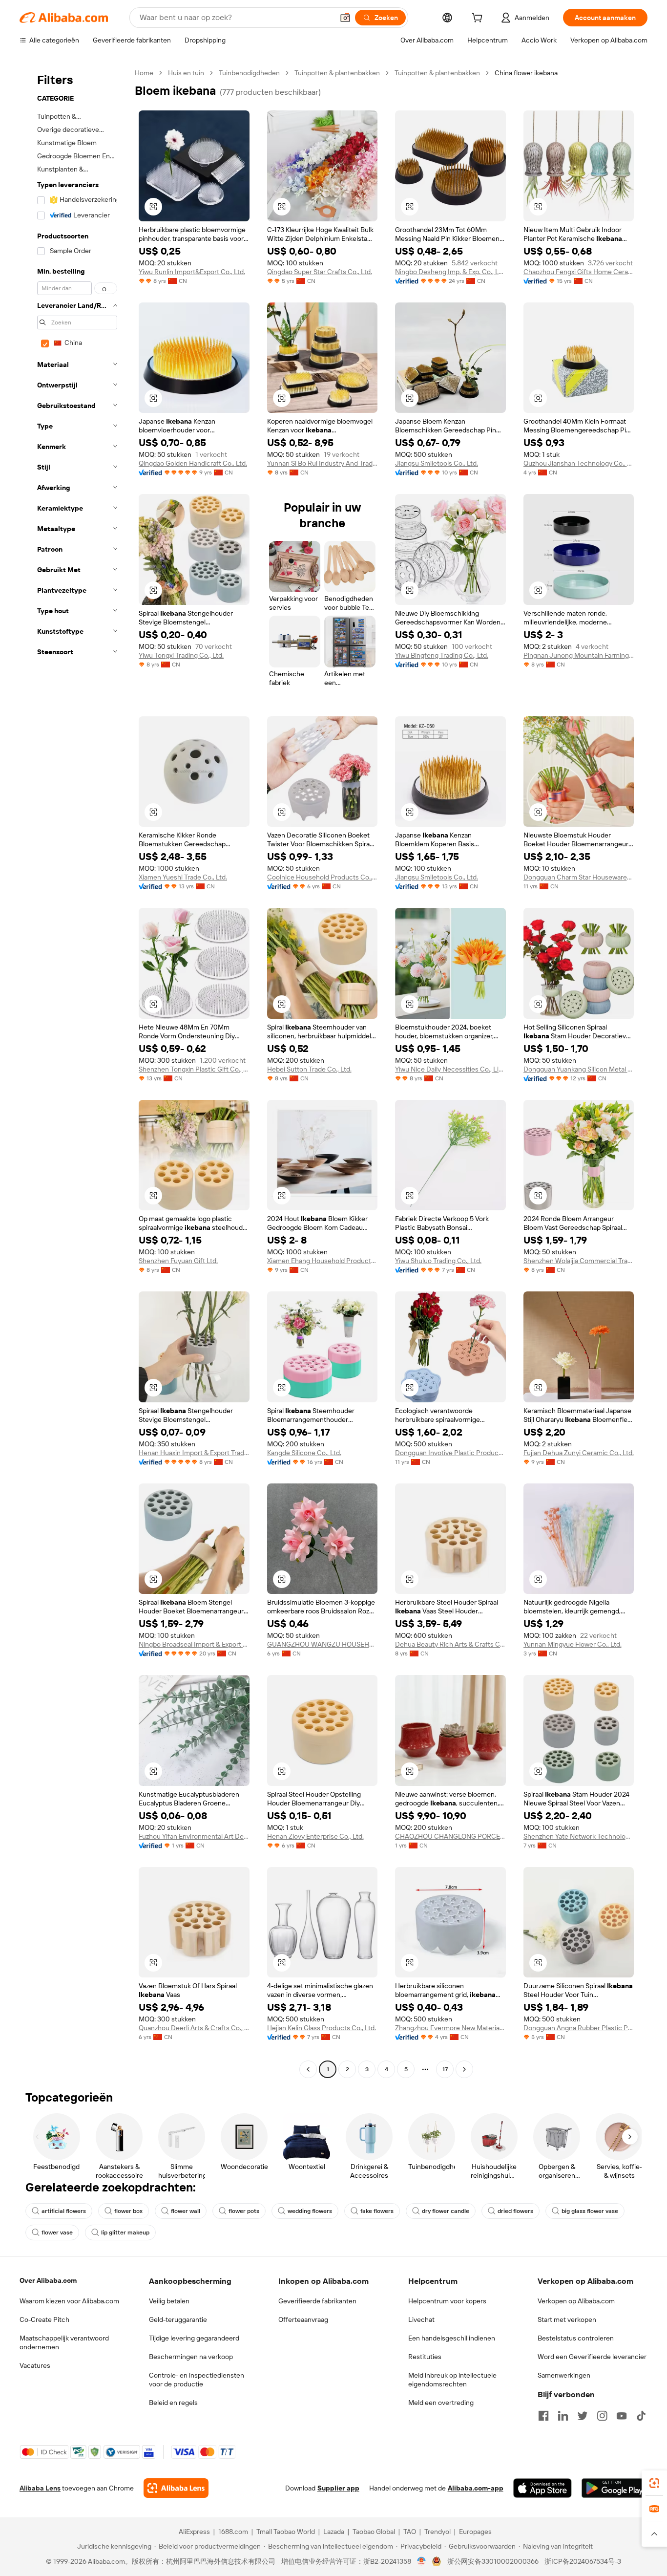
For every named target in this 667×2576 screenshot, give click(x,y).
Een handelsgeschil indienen (452, 2338)
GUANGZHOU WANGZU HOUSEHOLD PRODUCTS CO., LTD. (323, 1644)
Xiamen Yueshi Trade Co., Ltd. (183, 877)
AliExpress (194, 2532)
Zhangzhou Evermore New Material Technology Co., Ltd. (450, 2028)
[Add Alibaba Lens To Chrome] (176, 2488)
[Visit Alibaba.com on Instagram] (602, 2416)
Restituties (425, 2357)
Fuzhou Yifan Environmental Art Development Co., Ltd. (194, 1836)
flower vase (57, 2233)
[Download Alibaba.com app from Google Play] (615, 2488)
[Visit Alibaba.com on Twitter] (583, 2416)
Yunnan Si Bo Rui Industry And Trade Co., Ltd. (323, 463)
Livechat (421, 2319)
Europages (475, 2532)
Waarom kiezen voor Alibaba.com (69, 2301)
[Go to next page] (464, 2069)
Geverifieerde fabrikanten (317, 2301)
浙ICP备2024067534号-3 (583, 2561)
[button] (345, 18)
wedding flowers (310, 2211)
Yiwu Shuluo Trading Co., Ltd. (438, 1261)
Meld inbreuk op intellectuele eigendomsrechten (452, 2380)
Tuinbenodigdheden (249, 73)
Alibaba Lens (40, 2488)
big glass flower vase (590, 2211)
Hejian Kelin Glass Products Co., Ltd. (322, 2028)
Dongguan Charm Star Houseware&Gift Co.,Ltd (579, 877)
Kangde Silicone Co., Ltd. (304, 1453)
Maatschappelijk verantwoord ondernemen (64, 2342)
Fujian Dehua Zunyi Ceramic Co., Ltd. (579, 1453)
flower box (128, 2211)
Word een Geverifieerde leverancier (592, 2357)
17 (445, 2069)
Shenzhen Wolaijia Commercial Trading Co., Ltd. (579, 1261)
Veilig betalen (169, 2301)
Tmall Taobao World (286, 2532)
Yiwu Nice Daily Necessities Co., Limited (450, 1069)
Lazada (334, 2532)
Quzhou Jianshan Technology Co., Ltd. (579, 463)
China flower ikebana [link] (526, 73)
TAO (410, 2532)
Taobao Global (374, 2532)
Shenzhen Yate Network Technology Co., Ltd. (579, 1836)
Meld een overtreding (441, 2403)
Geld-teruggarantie (178, 2319)
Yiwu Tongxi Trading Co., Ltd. (181, 655)
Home (144, 73)
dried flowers (515, 2211)
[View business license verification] (422, 2561)
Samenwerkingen (564, 2375)
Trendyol (438, 2532)
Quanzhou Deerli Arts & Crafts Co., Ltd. (194, 2028)
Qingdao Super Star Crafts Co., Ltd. (320, 272)
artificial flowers (64, 2211)
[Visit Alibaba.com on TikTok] (641, 2416)
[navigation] (74, 1072)
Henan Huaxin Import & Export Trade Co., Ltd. (194, 1453)
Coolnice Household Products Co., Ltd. (323, 877)
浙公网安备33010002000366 (493, 2561)
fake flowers (377, 2211)
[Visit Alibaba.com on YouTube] (622, 2416)
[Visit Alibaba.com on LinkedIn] (563, 2416)
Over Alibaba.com (48, 2280)
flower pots (244, 2211)
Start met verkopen (567, 2319)
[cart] (479, 19)
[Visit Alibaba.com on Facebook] (543, 2416)
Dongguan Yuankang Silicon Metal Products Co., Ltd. (579, 1069)
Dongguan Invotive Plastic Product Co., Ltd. (450, 1453)
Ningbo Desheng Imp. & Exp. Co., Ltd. (450, 272)
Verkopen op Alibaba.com (576, 2301)
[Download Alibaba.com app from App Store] (542, 2488)
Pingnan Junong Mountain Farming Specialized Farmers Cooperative (579, 655)
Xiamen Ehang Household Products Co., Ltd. (323, 1261)
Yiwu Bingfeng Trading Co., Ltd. (442, 655)
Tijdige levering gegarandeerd (194, 2338)
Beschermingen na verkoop (191, 2357)
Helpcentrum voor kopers (447, 2301)
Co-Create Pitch (44, 2319)
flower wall (186, 2211)
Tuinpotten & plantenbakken (337, 73)
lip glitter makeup (125, 2233)
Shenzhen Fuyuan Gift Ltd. (178, 1261)
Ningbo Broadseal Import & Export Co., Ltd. (194, 1644)
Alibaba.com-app (476, 2488)
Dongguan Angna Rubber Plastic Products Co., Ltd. (579, 2028)
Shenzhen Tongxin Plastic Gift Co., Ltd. (194, 1069)
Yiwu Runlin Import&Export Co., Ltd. (192, 272)
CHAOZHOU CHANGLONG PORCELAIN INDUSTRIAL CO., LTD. (450, 1836)
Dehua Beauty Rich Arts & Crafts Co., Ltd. (450, 1644)
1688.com (233, 2532)
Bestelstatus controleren (576, 2338)
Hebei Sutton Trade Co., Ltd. (309, 1069)
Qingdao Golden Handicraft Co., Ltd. (193, 463)
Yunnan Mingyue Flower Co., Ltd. (573, 1644)
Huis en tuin (186, 73)
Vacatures (35, 2365)
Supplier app (338, 2488)
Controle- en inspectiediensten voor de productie (197, 2380)
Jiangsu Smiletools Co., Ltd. (437, 463)
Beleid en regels (173, 2403)
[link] (654, 2483)
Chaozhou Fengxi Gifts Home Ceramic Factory (579, 272)
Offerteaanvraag (303, 2319)
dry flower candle (446, 2211)
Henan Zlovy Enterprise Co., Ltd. (315, 1836)
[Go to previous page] (308, 2069)
